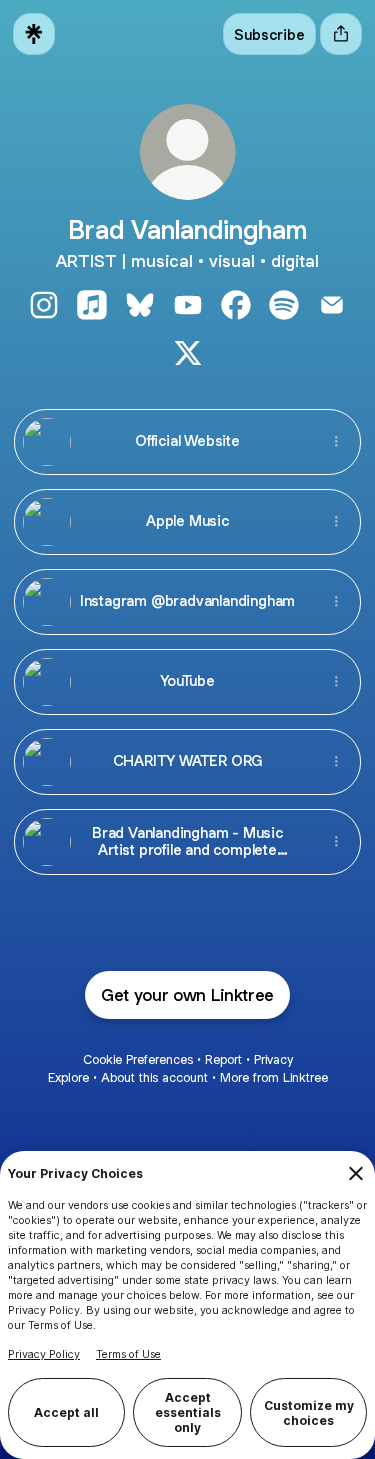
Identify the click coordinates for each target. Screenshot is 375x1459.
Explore (68, 1077)
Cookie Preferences (138, 1059)
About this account (154, 1077)
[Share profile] (341, 34)
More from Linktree (274, 1077)
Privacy (273, 1059)
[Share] (336, 442)
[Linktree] (34, 34)
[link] (44, 305)
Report (223, 1059)
